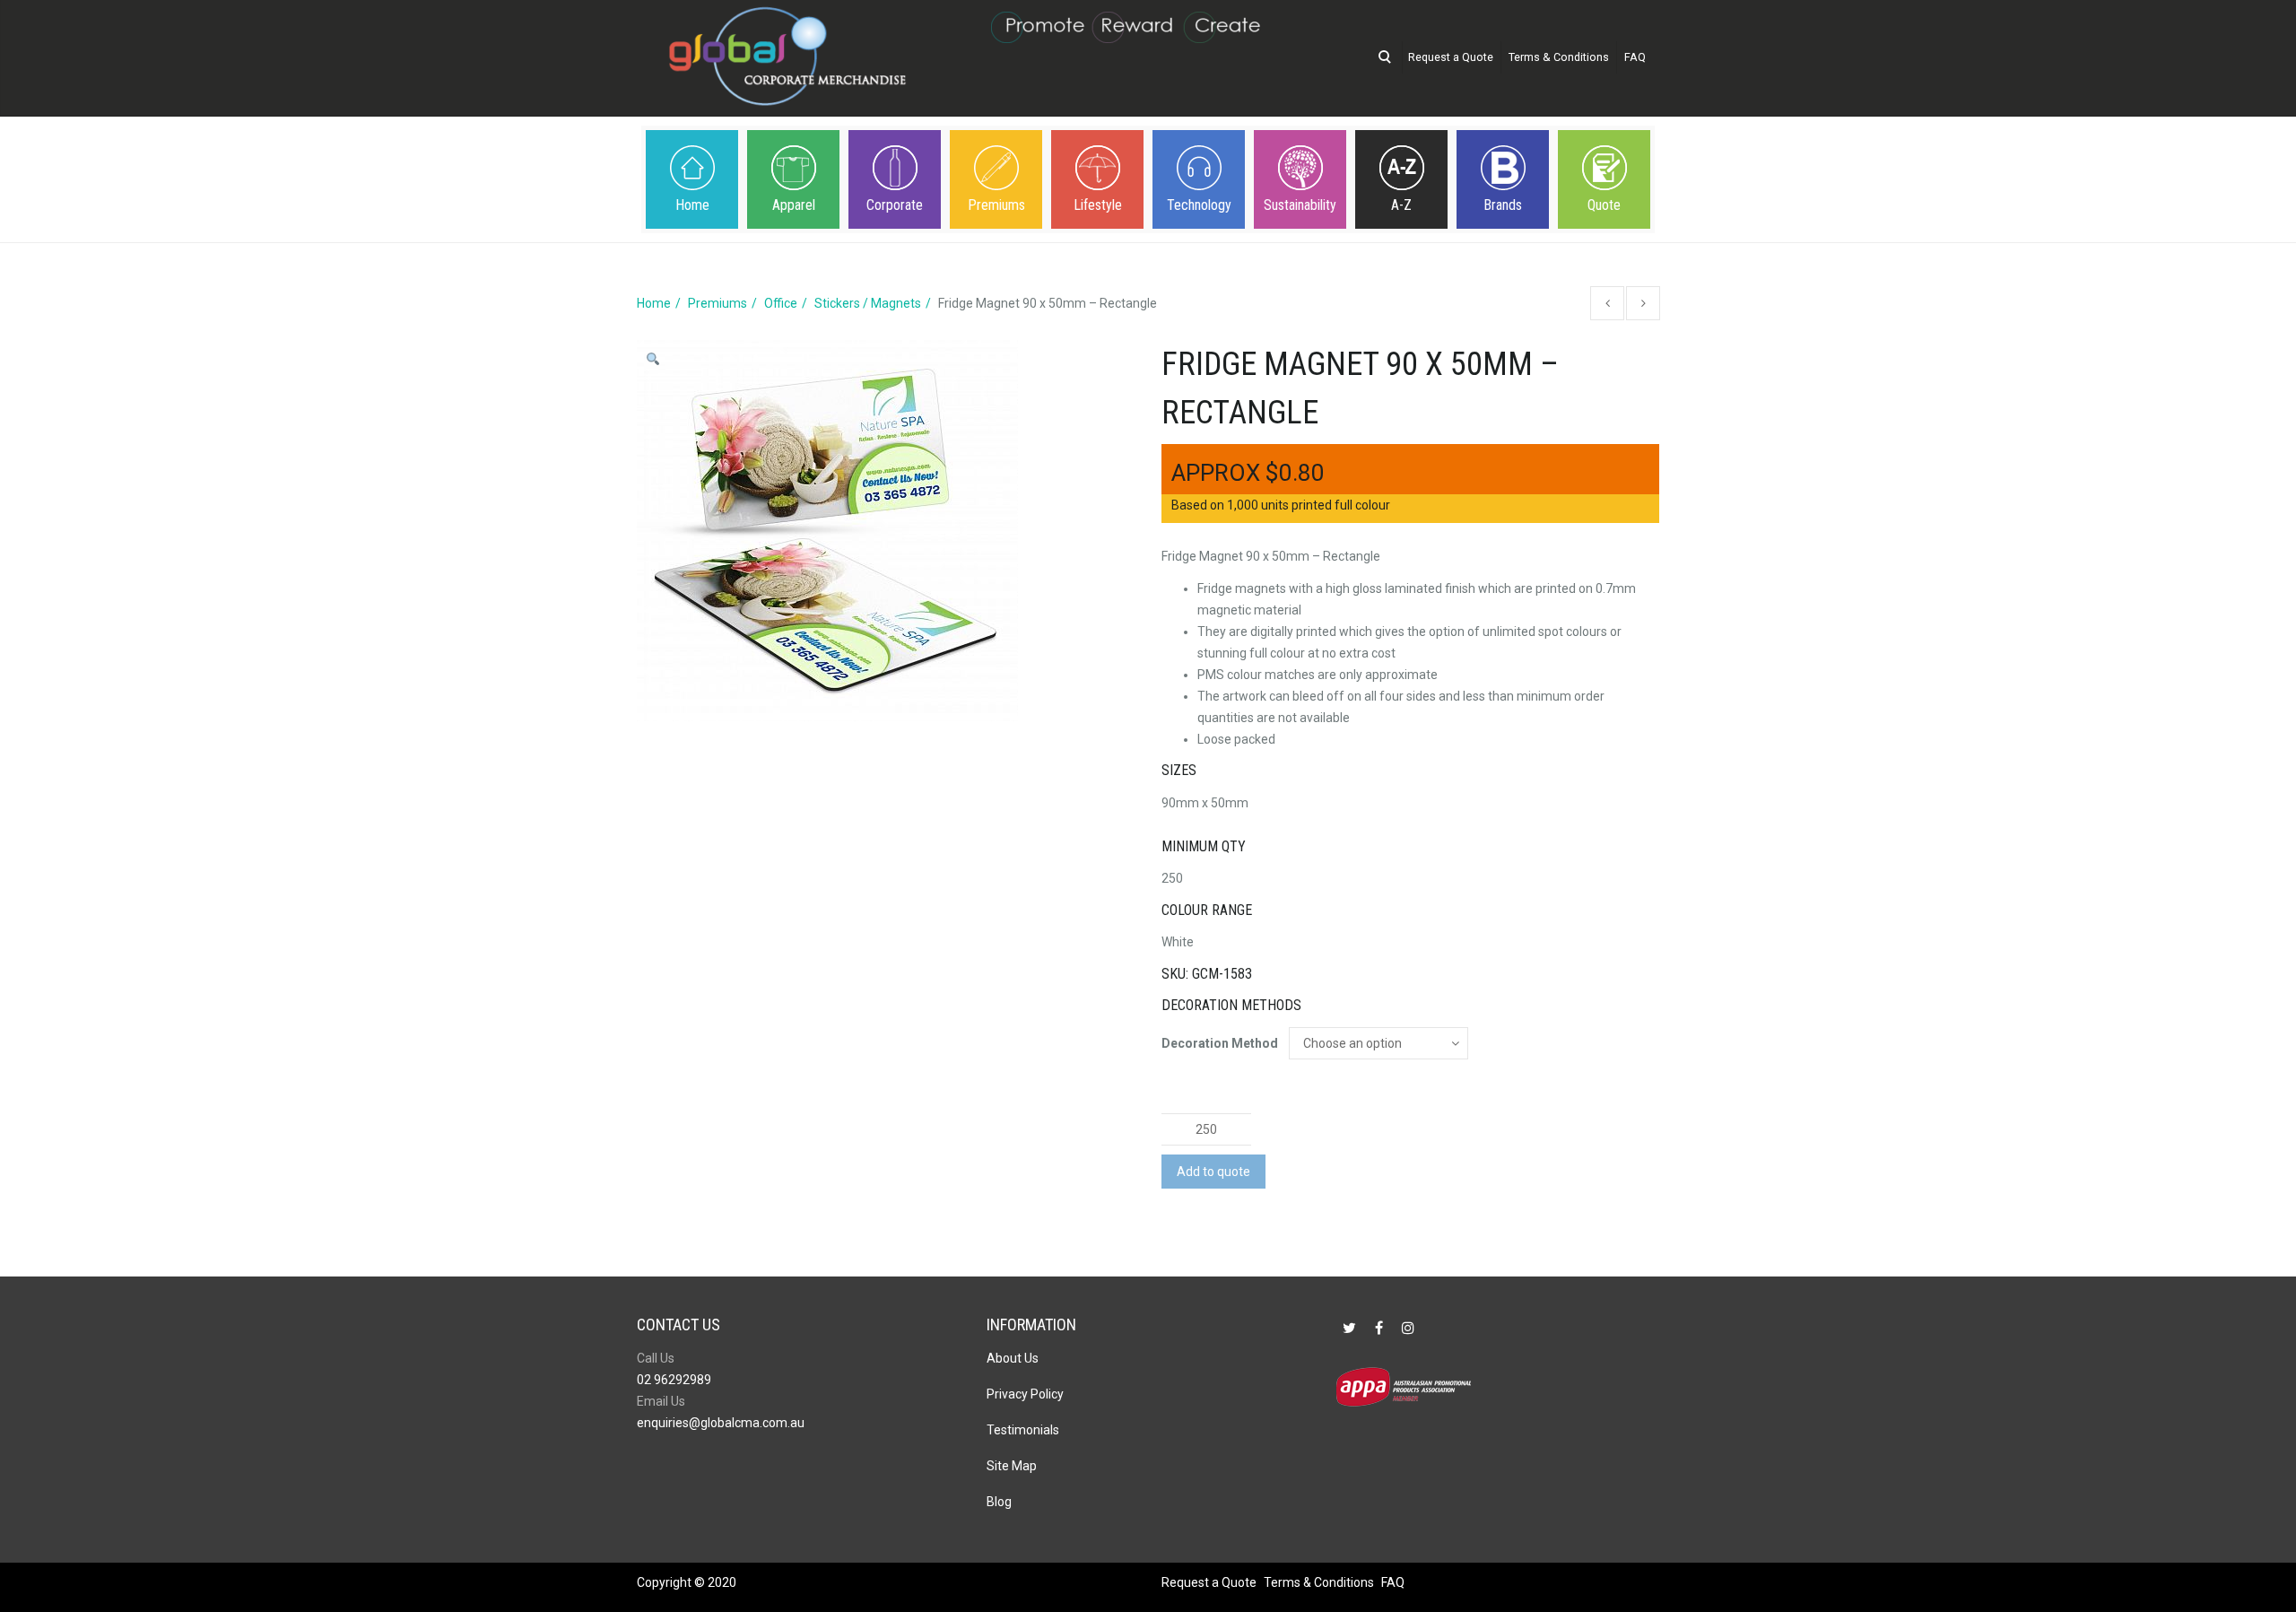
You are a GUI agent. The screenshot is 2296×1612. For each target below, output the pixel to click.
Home (692, 205)
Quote (1604, 205)
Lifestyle (1098, 205)
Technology (1199, 205)
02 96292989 (674, 1380)
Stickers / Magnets (868, 303)
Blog (999, 1502)
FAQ (1635, 57)
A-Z (1401, 205)
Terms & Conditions (1559, 57)
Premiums (996, 205)
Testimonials (1023, 1430)
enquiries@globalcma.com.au (721, 1423)
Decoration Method (1220, 1043)
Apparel (794, 205)
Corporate (895, 205)
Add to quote (1213, 1172)
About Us (1013, 1358)
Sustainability (1300, 205)
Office (781, 303)
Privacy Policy (1025, 1394)
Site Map (1012, 1466)
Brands (1503, 205)
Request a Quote (1451, 57)
